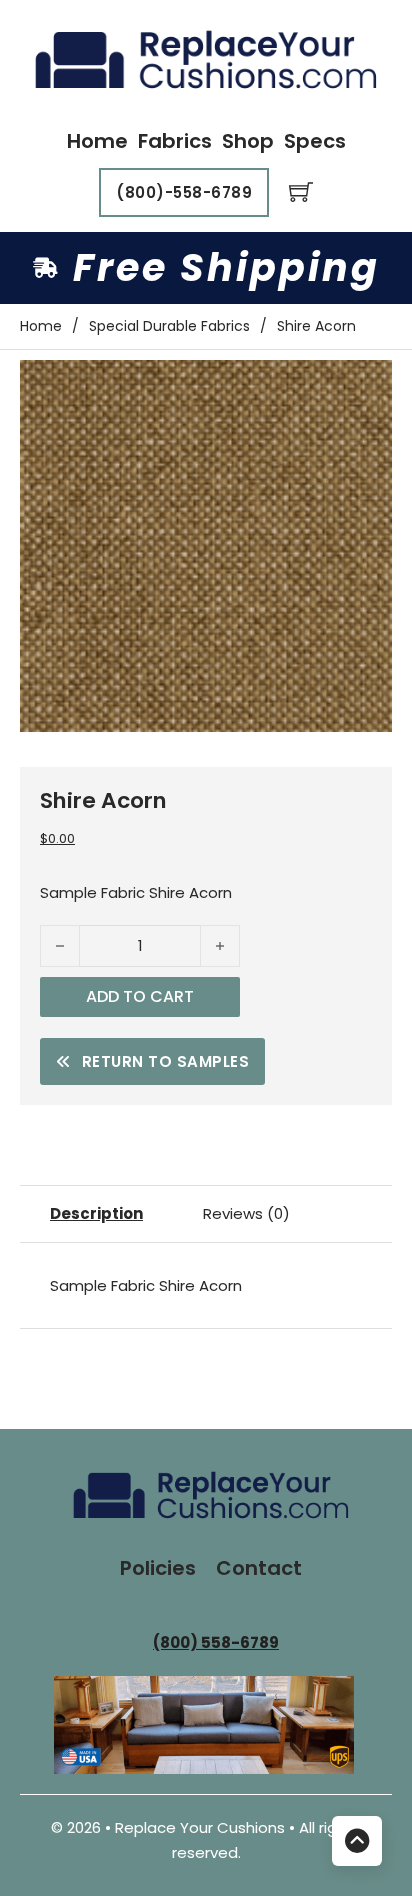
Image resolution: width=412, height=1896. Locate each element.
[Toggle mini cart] (301, 192)
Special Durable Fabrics (169, 326)
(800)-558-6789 (184, 192)
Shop (248, 141)
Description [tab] (96, 1213)
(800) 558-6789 (216, 1642)
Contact (259, 1568)
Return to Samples (166, 1061)
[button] (365, 387)
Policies (158, 1568)
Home (97, 141)
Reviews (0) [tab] (246, 1213)
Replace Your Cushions (202, 1827)
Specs (315, 141)
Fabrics (175, 141)
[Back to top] (357, 1841)
